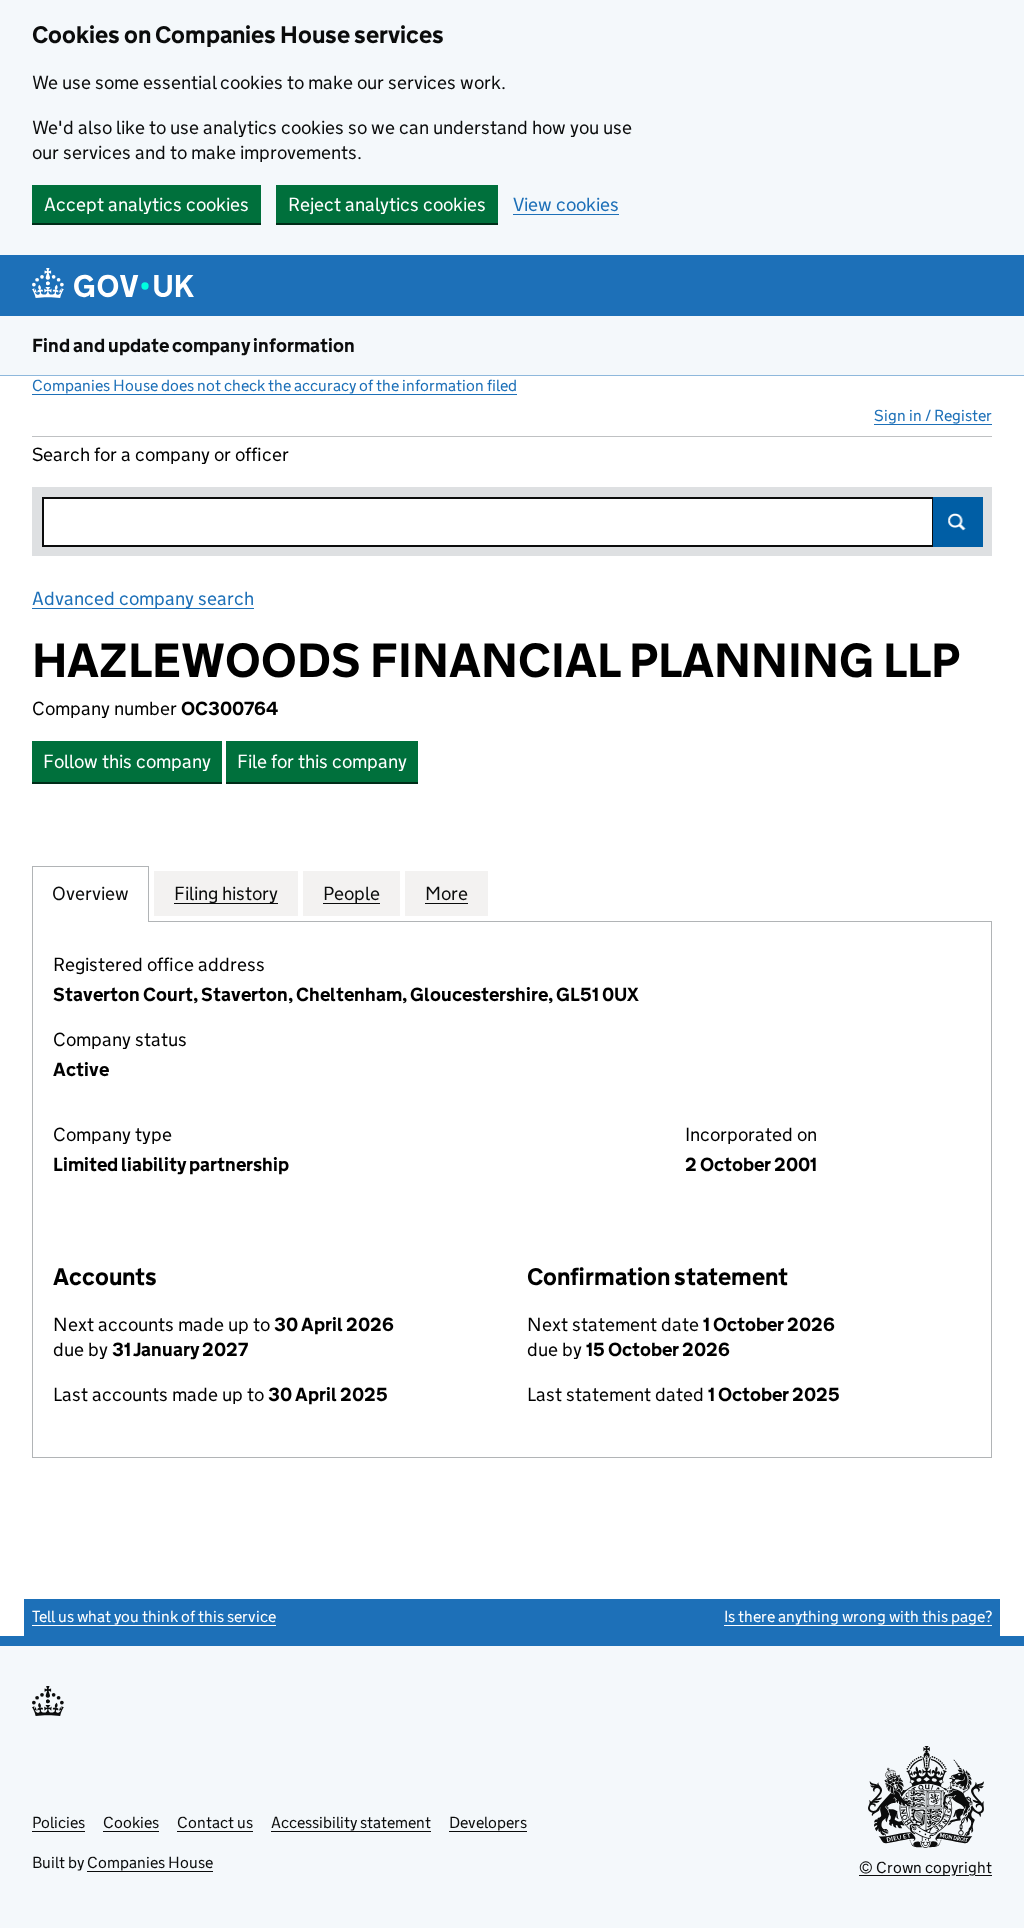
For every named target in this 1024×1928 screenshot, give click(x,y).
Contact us (215, 1822)
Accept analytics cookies (146, 204)
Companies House (150, 1862)
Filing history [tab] (226, 893)
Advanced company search (143, 598)
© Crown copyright (925, 1867)
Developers (488, 1822)
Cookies (131, 1822)
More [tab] (446, 893)
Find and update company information (193, 345)
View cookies (566, 204)
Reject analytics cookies (387, 204)
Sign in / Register (933, 415)
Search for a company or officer (160, 454)
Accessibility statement (351, 1822)
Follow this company (127, 761)
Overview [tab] (90, 893)
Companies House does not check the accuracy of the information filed (274, 385)
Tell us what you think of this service (154, 1616)
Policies (58, 1822)
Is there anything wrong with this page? (858, 1616)
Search (958, 522)
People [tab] (351, 893)
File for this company (322, 761)
